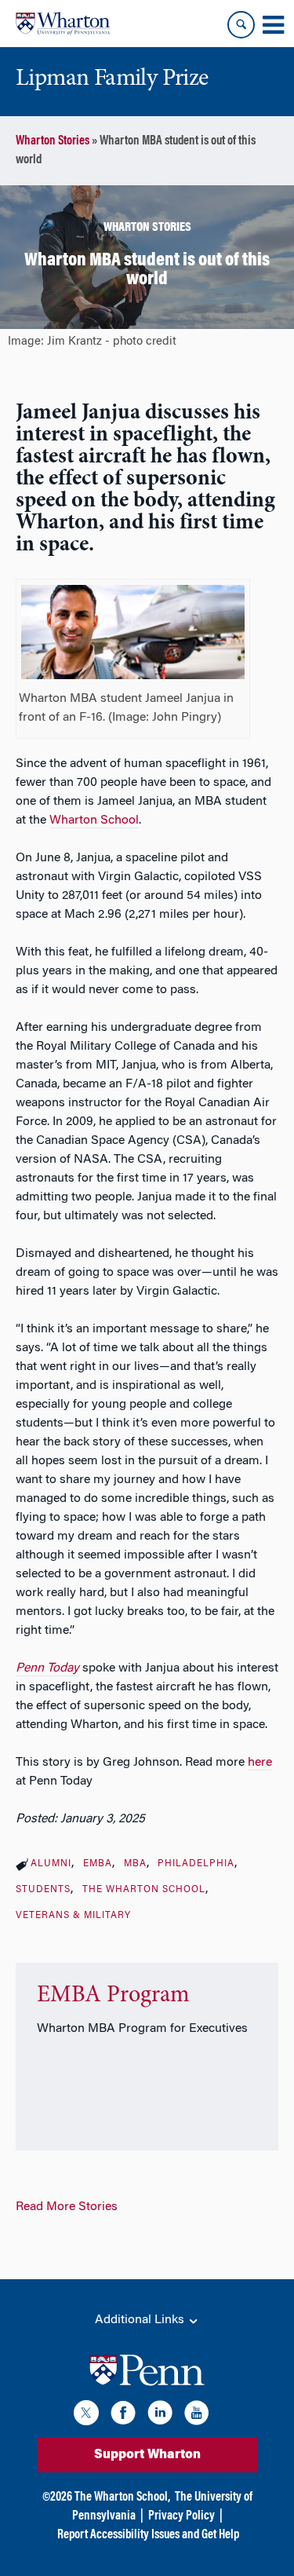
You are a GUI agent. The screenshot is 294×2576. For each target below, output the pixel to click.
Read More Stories (67, 2207)
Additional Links (141, 2320)
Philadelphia (196, 1864)
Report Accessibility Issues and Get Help (148, 2535)
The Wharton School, (122, 2497)
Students (43, 1890)
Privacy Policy (181, 2516)
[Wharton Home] (63, 24)
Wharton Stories (53, 141)
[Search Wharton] (241, 25)
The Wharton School (144, 1890)
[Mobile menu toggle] (273, 25)
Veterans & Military (73, 1916)
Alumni (51, 1864)
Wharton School (94, 820)
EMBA (98, 1864)
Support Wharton (147, 2455)
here (260, 1763)
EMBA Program (113, 1996)
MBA (135, 1864)
